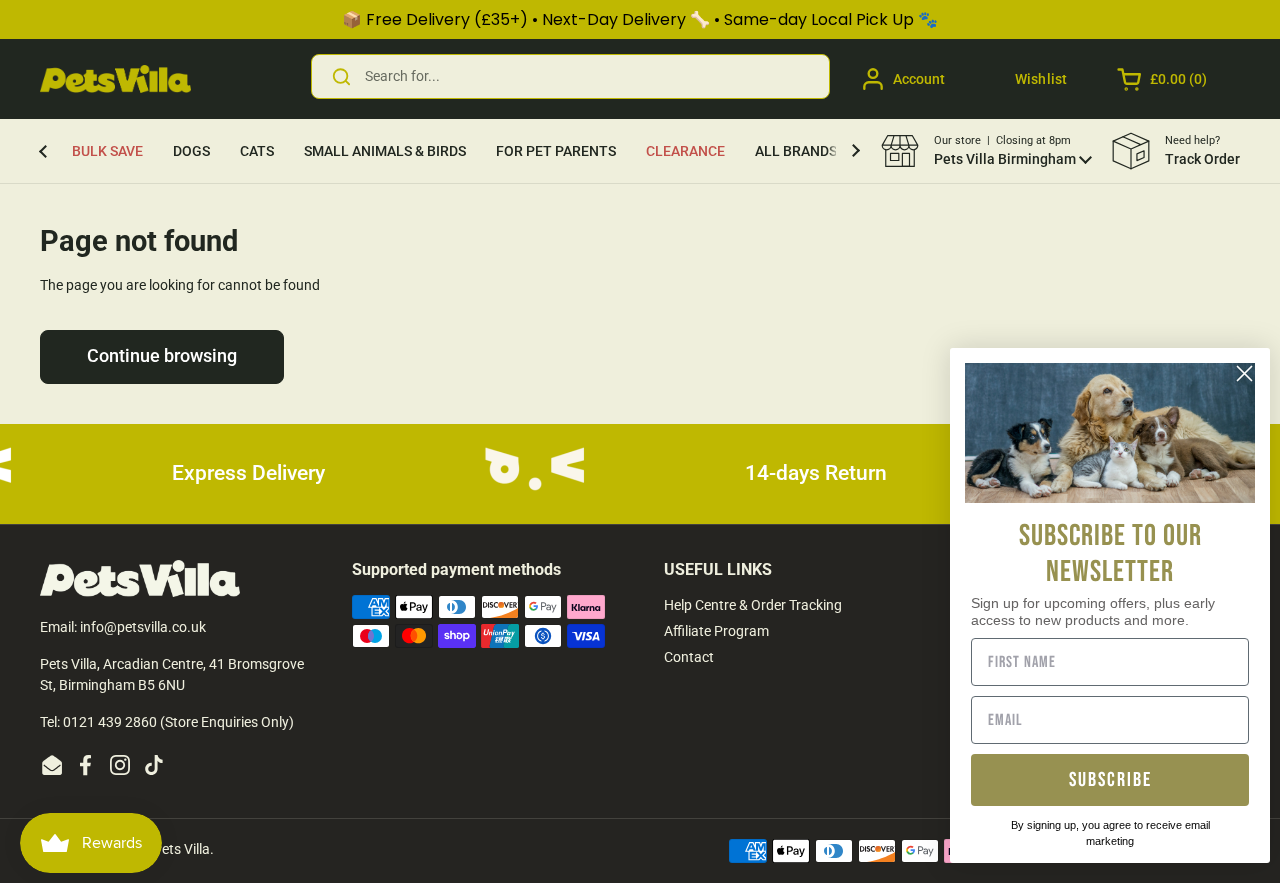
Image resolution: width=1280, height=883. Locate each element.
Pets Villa (181, 849)
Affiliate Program (716, 631)
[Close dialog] (1244, 373)
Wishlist (1041, 79)
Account (919, 79)
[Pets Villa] (115, 79)
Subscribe (1110, 780)
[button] (1163, 79)
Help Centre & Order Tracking (753, 605)
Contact (689, 657)
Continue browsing (162, 356)
